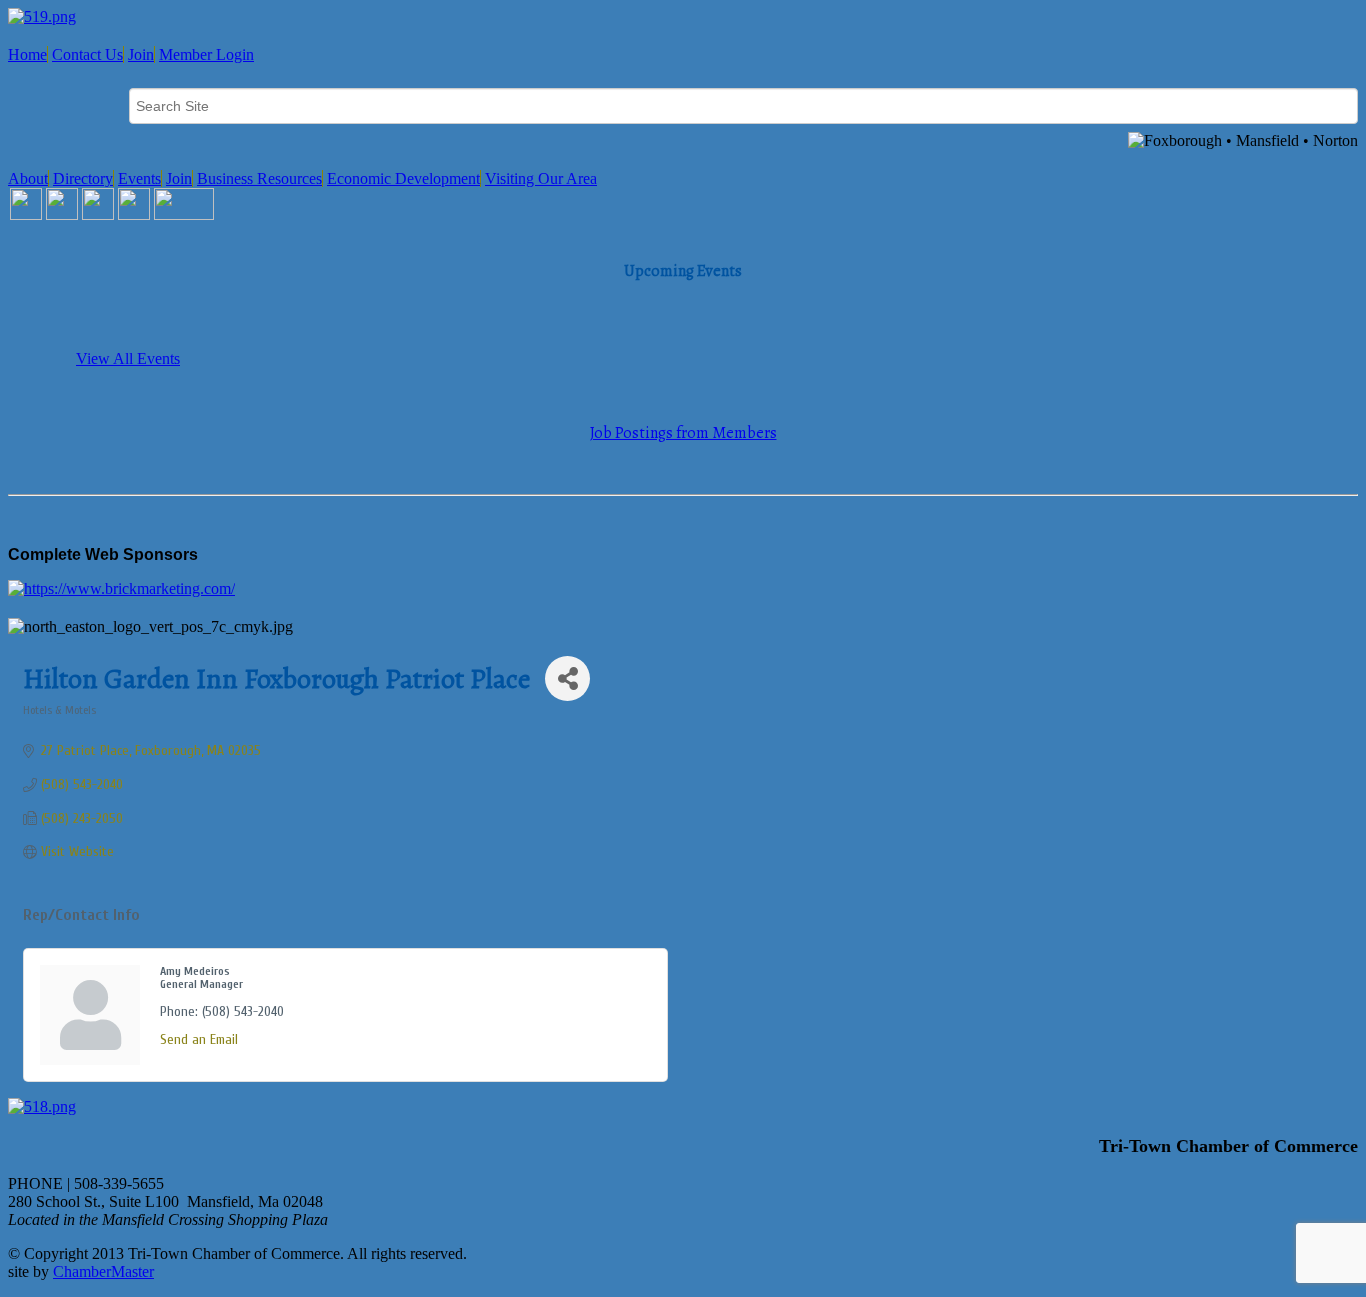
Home (27, 54)
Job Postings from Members (683, 433)
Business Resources (259, 178)
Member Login (206, 54)
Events (139, 178)
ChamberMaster (103, 1271)
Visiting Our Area (541, 178)
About (28, 178)
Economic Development (403, 178)
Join (141, 54)
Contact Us (87, 54)
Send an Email (199, 1039)
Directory (83, 178)
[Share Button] (567, 678)
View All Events (128, 358)
